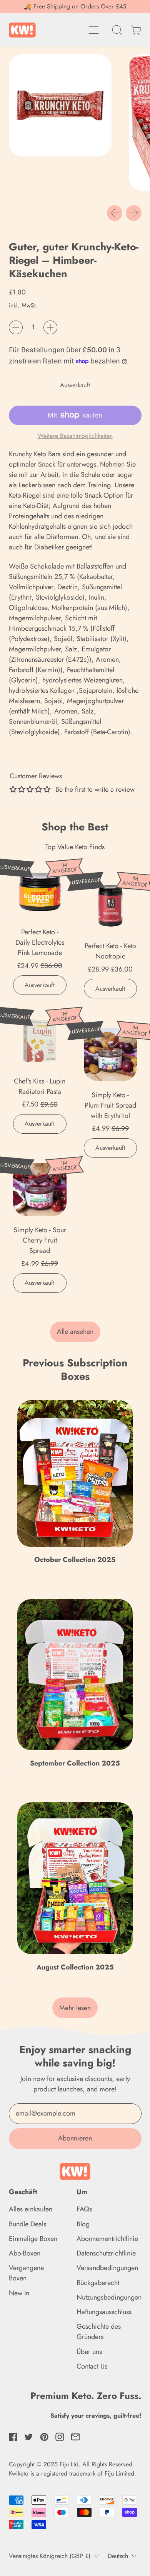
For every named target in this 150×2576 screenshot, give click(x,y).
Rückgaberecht (98, 2283)
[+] (50, 327)
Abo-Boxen (25, 2253)
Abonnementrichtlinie (107, 2239)
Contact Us (92, 2366)
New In (19, 2293)
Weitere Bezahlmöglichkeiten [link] (75, 436)
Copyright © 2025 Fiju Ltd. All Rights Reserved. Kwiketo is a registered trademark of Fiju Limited (72, 2469)
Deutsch (118, 2556)
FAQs (84, 2209)
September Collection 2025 (75, 1763)
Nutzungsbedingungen (109, 2297)
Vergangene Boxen (26, 2273)
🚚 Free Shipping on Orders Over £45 (75, 6)
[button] (117, 30)
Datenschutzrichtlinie (106, 2253)
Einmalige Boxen (33, 2239)
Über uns (89, 2352)
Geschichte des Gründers (99, 2332)
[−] (16, 327)
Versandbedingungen (107, 2268)
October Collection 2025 (75, 1560)
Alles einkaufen (31, 2209)
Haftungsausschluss (104, 2312)
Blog (83, 2224)
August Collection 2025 (75, 1967)
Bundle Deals (27, 2224)
